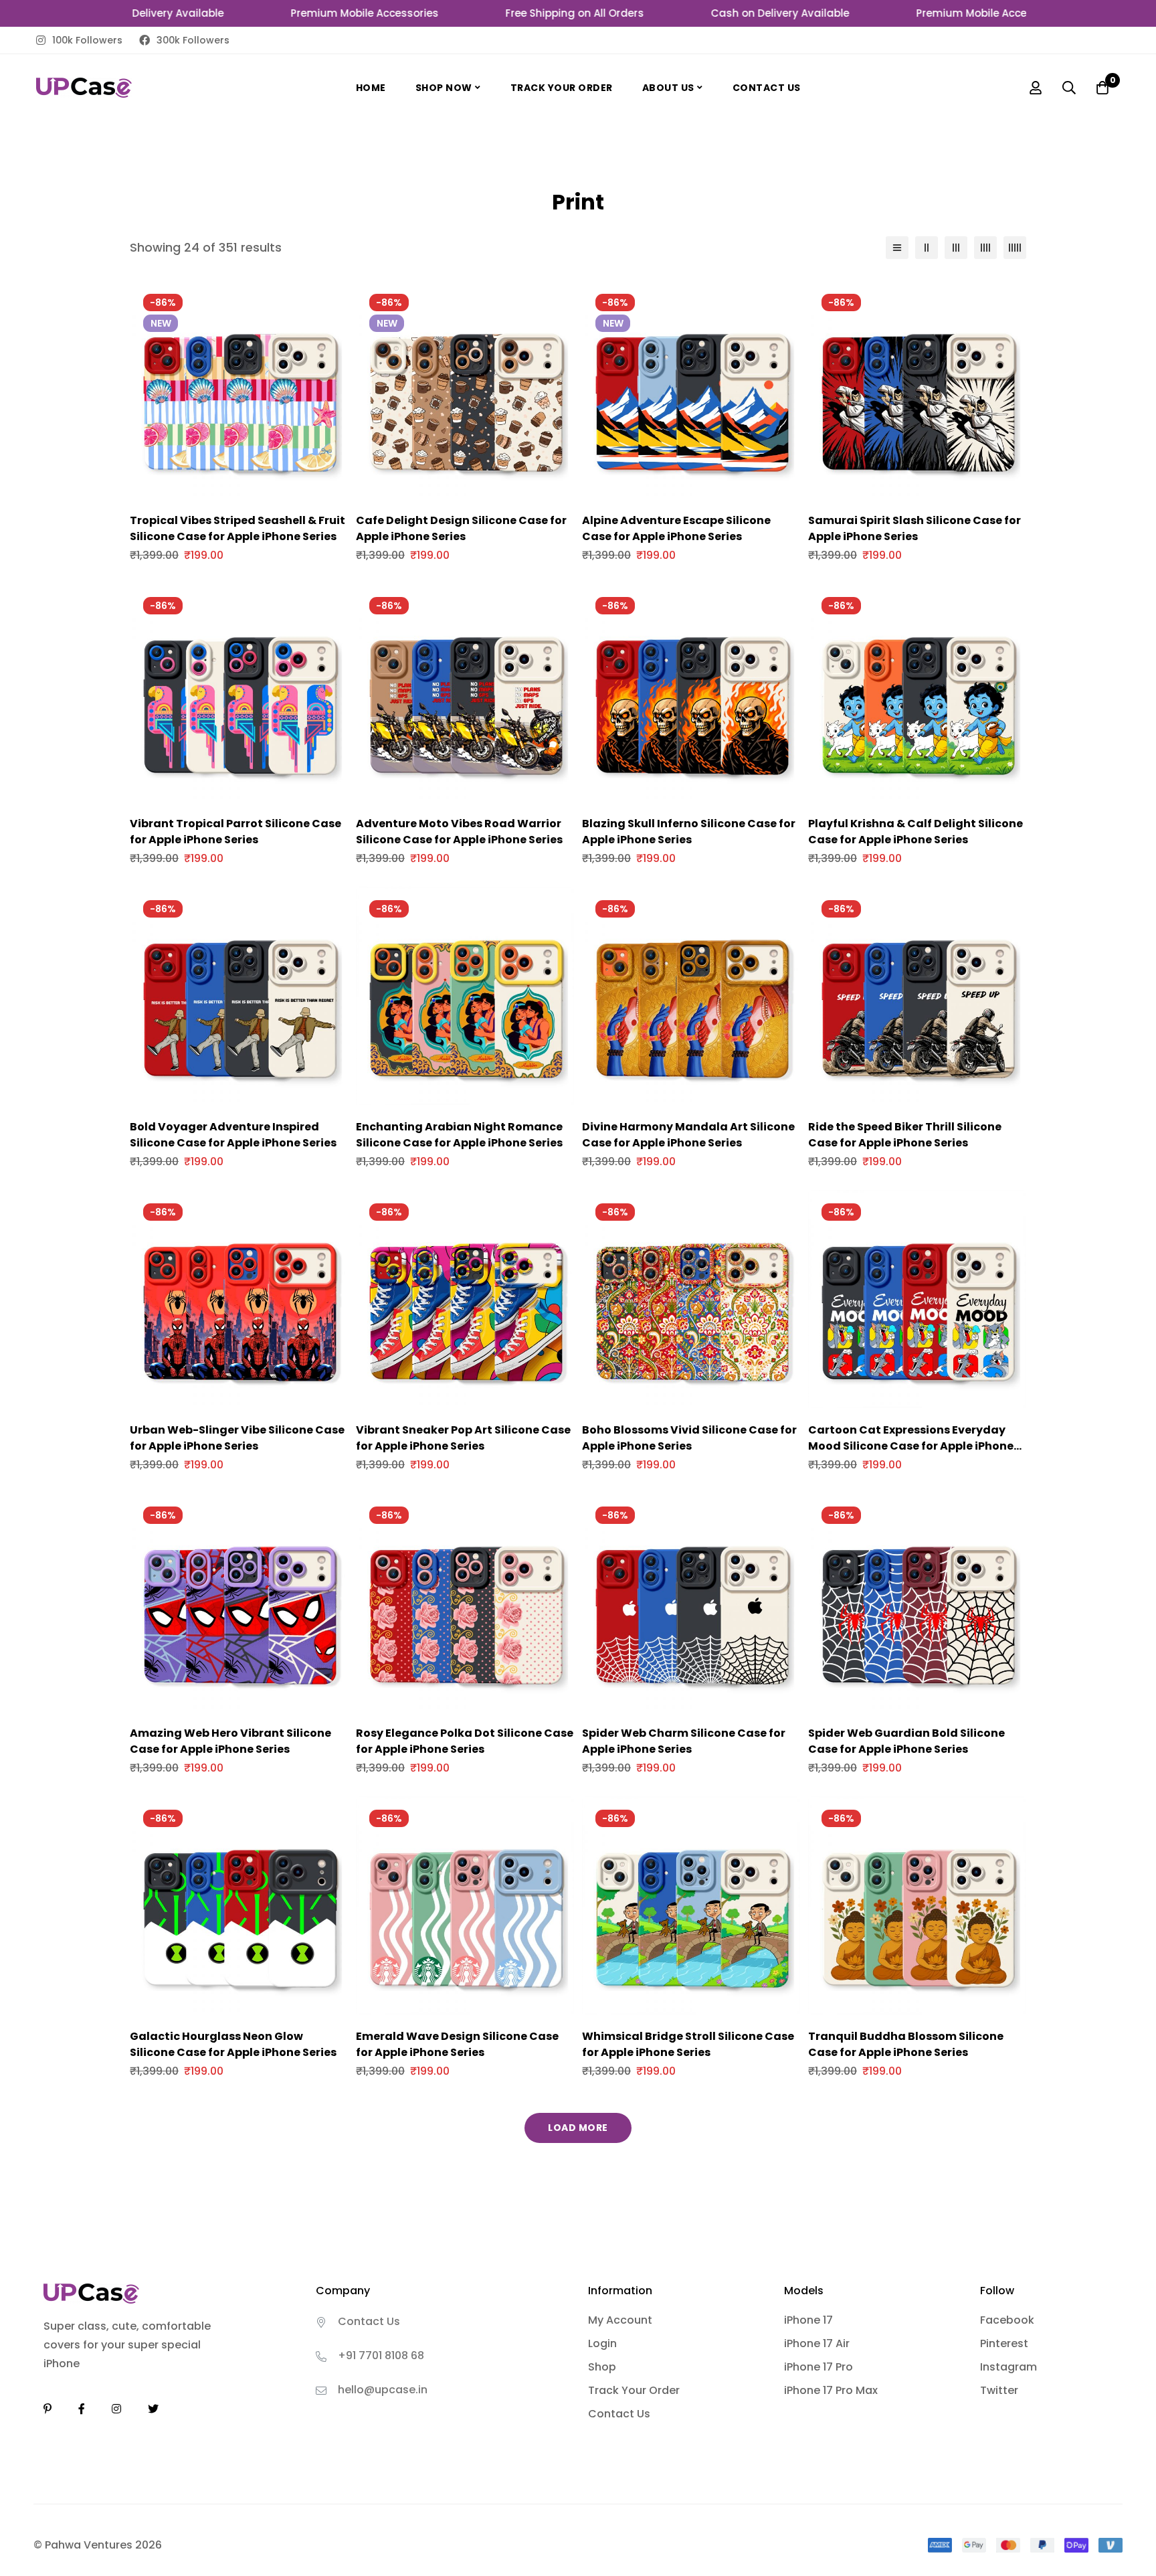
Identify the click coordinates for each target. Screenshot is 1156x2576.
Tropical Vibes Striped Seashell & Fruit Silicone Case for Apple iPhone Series (237, 528)
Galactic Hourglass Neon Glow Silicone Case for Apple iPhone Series (233, 2044)
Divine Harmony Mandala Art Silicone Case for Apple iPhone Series (688, 1135)
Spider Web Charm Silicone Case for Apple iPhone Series (684, 1741)
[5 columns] (1015, 248)
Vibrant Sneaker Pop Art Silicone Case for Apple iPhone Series (463, 1438)
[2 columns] (927, 248)
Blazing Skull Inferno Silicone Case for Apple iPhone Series (689, 832)
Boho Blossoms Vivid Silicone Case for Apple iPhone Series (689, 1438)
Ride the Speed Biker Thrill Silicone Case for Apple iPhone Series (905, 1135)
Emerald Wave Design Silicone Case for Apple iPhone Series (457, 2044)
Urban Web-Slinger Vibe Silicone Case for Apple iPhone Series (237, 1438)
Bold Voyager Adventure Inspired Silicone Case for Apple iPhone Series (233, 1135)
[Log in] (1036, 88)
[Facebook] (82, 2409)
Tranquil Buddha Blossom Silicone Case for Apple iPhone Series (906, 2044)
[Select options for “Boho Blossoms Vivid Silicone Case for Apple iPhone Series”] (676, 1403)
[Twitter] (153, 2409)
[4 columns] (985, 248)
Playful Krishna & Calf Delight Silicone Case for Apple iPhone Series (916, 832)
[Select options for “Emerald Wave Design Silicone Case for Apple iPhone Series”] (450, 2009)
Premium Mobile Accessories (317, 13)
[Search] (1069, 88)
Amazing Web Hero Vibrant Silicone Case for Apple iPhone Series (230, 1741)
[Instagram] (116, 2409)
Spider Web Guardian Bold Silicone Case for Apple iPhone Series (906, 1741)
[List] (897, 248)
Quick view (254, 494)
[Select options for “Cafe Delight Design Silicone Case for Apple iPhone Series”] (450, 494)
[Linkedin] (47, 2409)
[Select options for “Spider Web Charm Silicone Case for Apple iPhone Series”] (676, 1706)
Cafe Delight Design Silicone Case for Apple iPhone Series (461, 528)
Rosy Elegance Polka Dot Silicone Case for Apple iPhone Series (465, 1741)
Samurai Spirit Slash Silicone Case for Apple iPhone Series (914, 528)
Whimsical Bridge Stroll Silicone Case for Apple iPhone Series (688, 2044)
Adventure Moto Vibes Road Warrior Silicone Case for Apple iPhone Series (459, 832)
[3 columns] (956, 248)
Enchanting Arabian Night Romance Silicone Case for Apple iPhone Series (459, 1135)
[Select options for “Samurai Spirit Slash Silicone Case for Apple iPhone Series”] (902, 494)
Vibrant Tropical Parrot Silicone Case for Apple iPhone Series (235, 832)
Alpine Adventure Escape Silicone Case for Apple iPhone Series (676, 528)
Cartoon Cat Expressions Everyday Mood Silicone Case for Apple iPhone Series (911, 1446)
